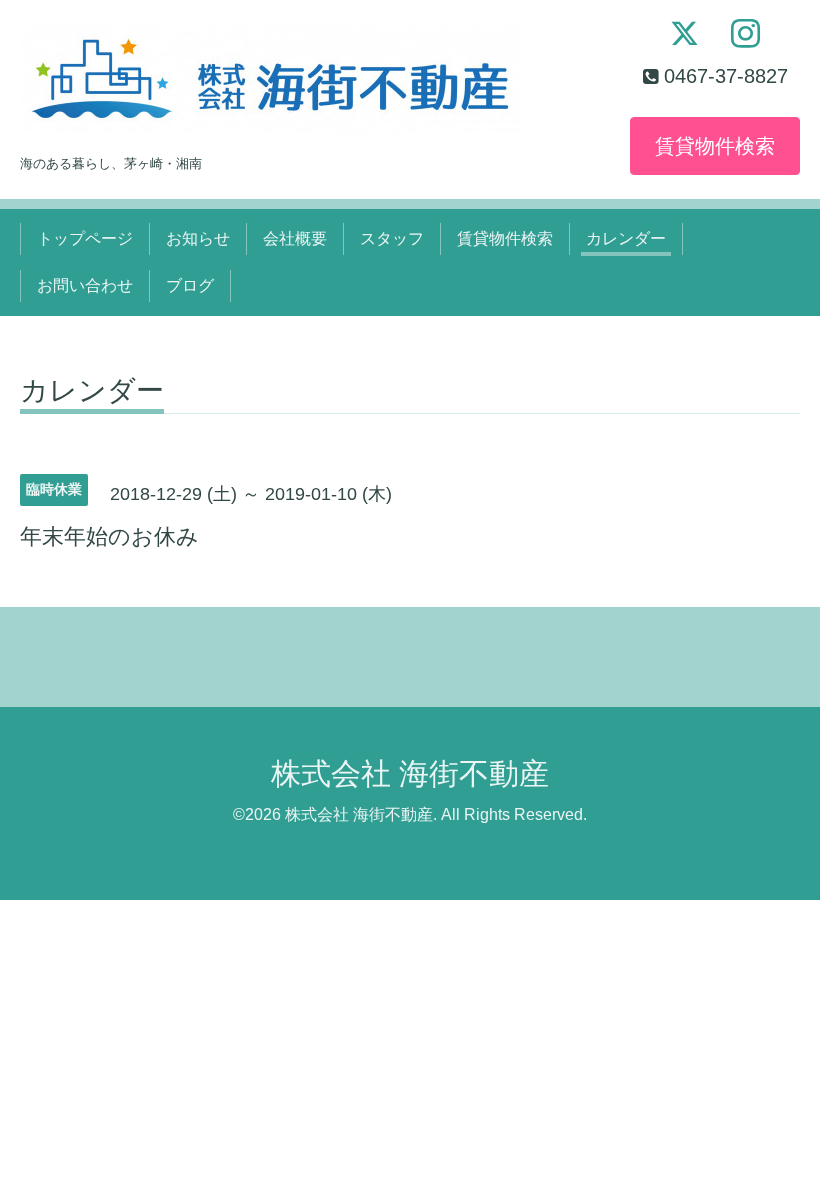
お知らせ (198, 238)
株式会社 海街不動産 (410, 773)
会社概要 (295, 238)
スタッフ (392, 238)
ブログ (190, 285)
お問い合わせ (85, 285)
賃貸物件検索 (715, 146)
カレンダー (626, 238)
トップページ (85, 238)
